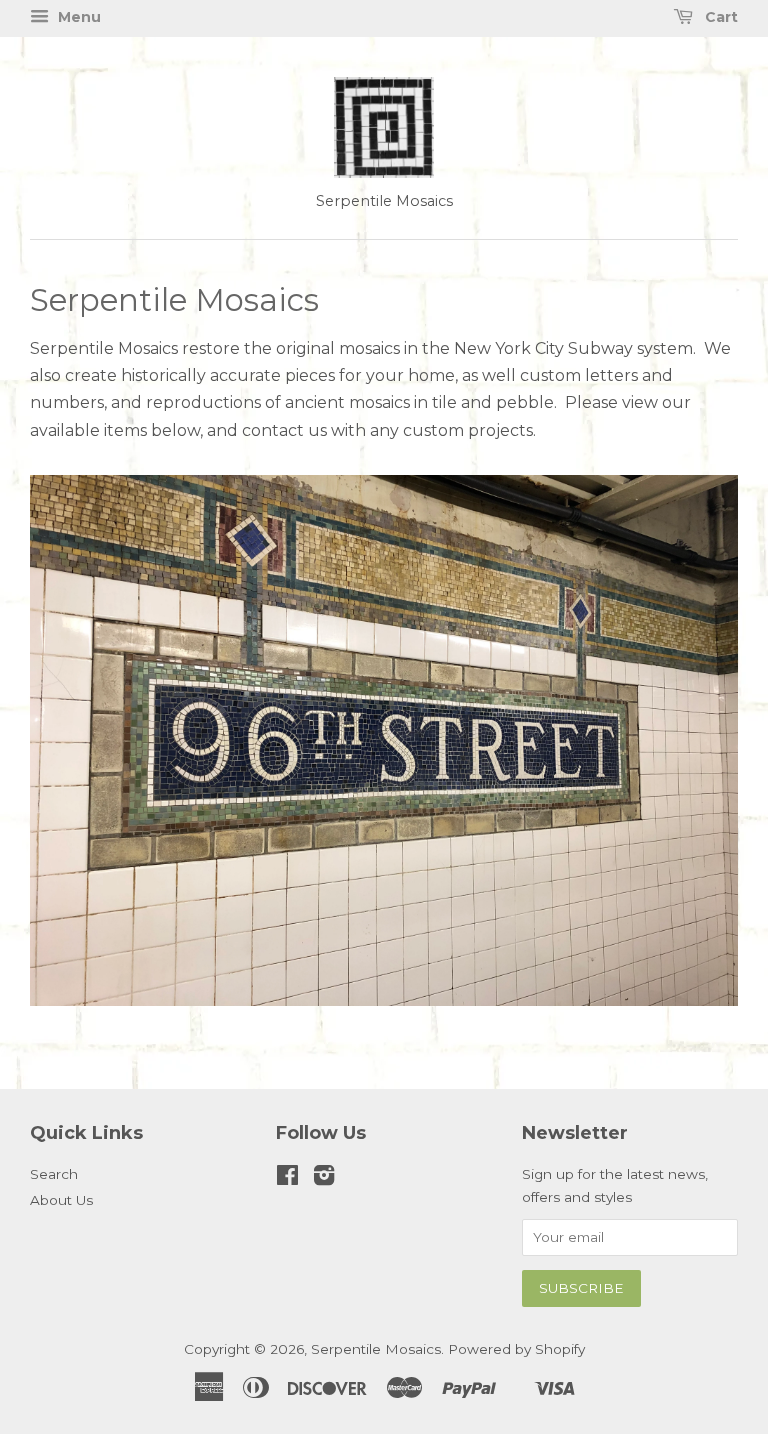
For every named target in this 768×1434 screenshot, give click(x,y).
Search (54, 1174)
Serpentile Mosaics (376, 1349)
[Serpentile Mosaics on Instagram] (324, 1179)
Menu (77, 17)
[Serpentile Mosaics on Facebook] (287, 1179)
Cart (719, 17)
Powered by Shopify (516, 1349)
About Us (61, 1200)
